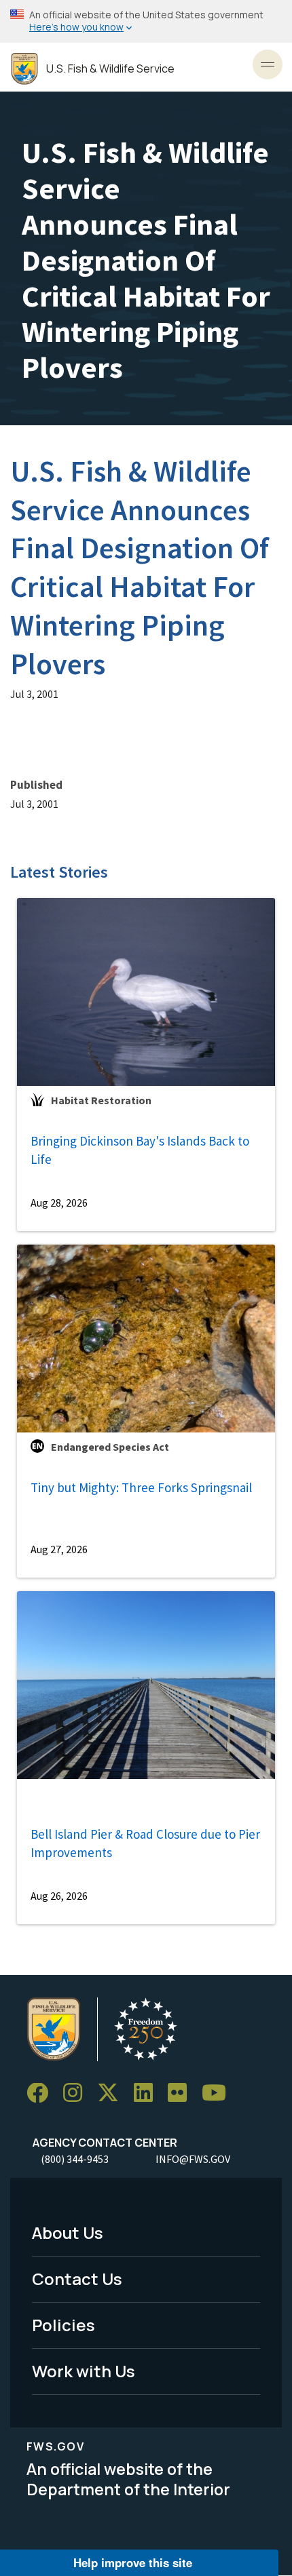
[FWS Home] (24, 69)
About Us (68, 2232)
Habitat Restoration (101, 1100)
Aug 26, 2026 (59, 1896)
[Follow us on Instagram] (77, 2093)
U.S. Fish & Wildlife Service (110, 69)
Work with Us (84, 2371)
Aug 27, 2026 (59, 1549)
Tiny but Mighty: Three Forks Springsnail (141, 1487)
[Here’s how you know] (146, 21)
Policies (63, 2325)
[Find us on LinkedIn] (148, 2093)
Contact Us (77, 2279)
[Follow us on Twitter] (113, 2093)
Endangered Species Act (110, 1447)
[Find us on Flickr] (182, 2093)
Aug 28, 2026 (59, 1203)
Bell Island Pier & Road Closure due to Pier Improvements (145, 1843)
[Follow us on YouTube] (219, 2093)
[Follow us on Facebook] (42, 2093)
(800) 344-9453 (75, 2159)
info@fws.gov (193, 2159)
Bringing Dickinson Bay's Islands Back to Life (140, 1150)
